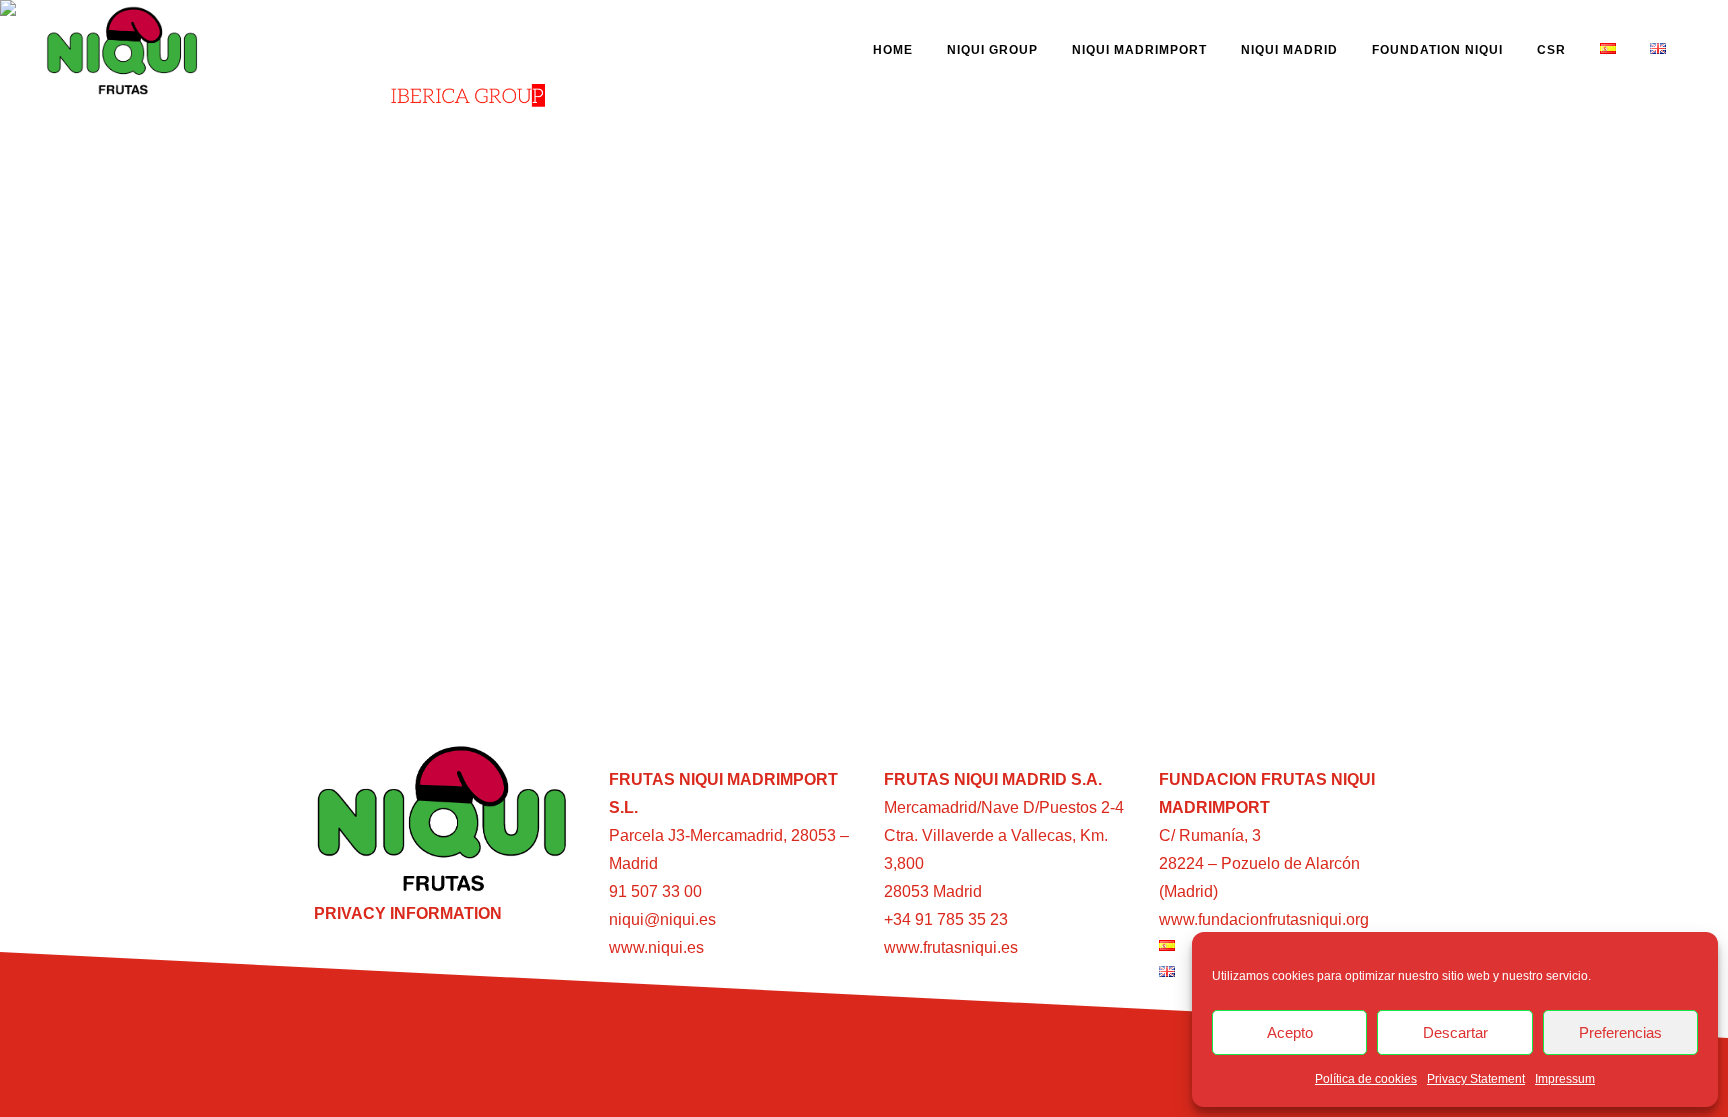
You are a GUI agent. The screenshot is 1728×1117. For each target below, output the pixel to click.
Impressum (1565, 1079)
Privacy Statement (1476, 1079)
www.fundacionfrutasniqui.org (1264, 919)
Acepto (1290, 1032)
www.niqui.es (656, 947)
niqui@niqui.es (662, 919)
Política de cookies (1366, 1079)
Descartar (1455, 1032)
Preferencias (1620, 1032)
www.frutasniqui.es (951, 947)
